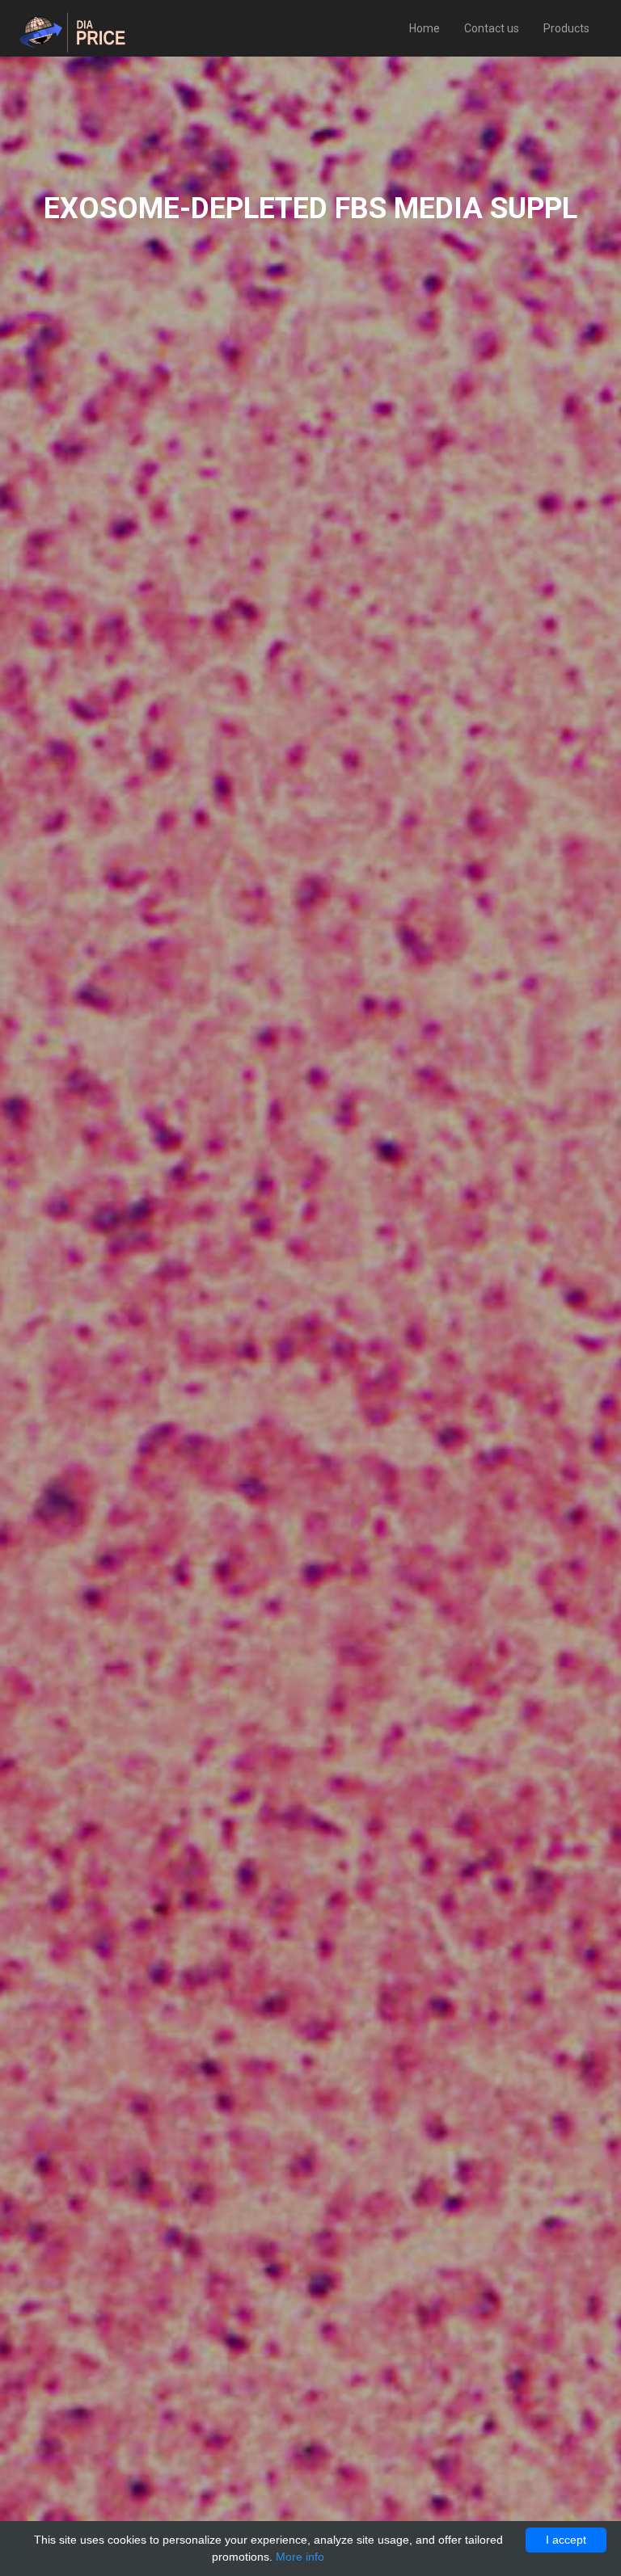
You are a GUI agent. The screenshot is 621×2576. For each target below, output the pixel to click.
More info (300, 2557)
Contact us (492, 28)
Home (425, 28)
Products (566, 28)
